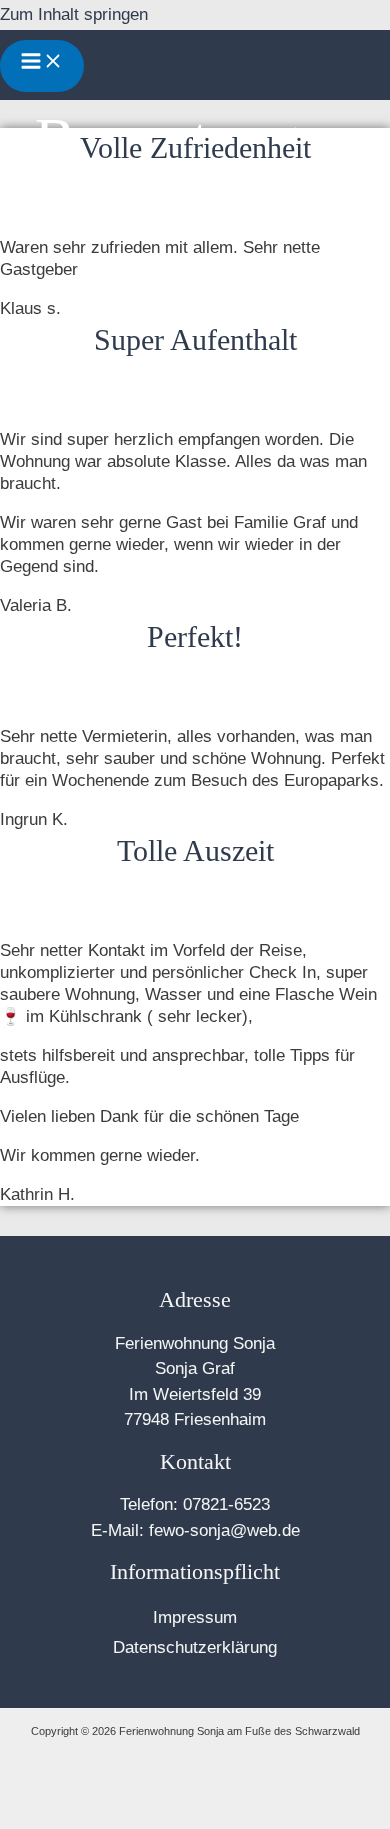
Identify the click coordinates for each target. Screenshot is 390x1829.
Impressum (195, 1617)
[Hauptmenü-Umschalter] (42, 66)
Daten (135, 1647)
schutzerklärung (217, 1647)
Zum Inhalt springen (74, 14)
